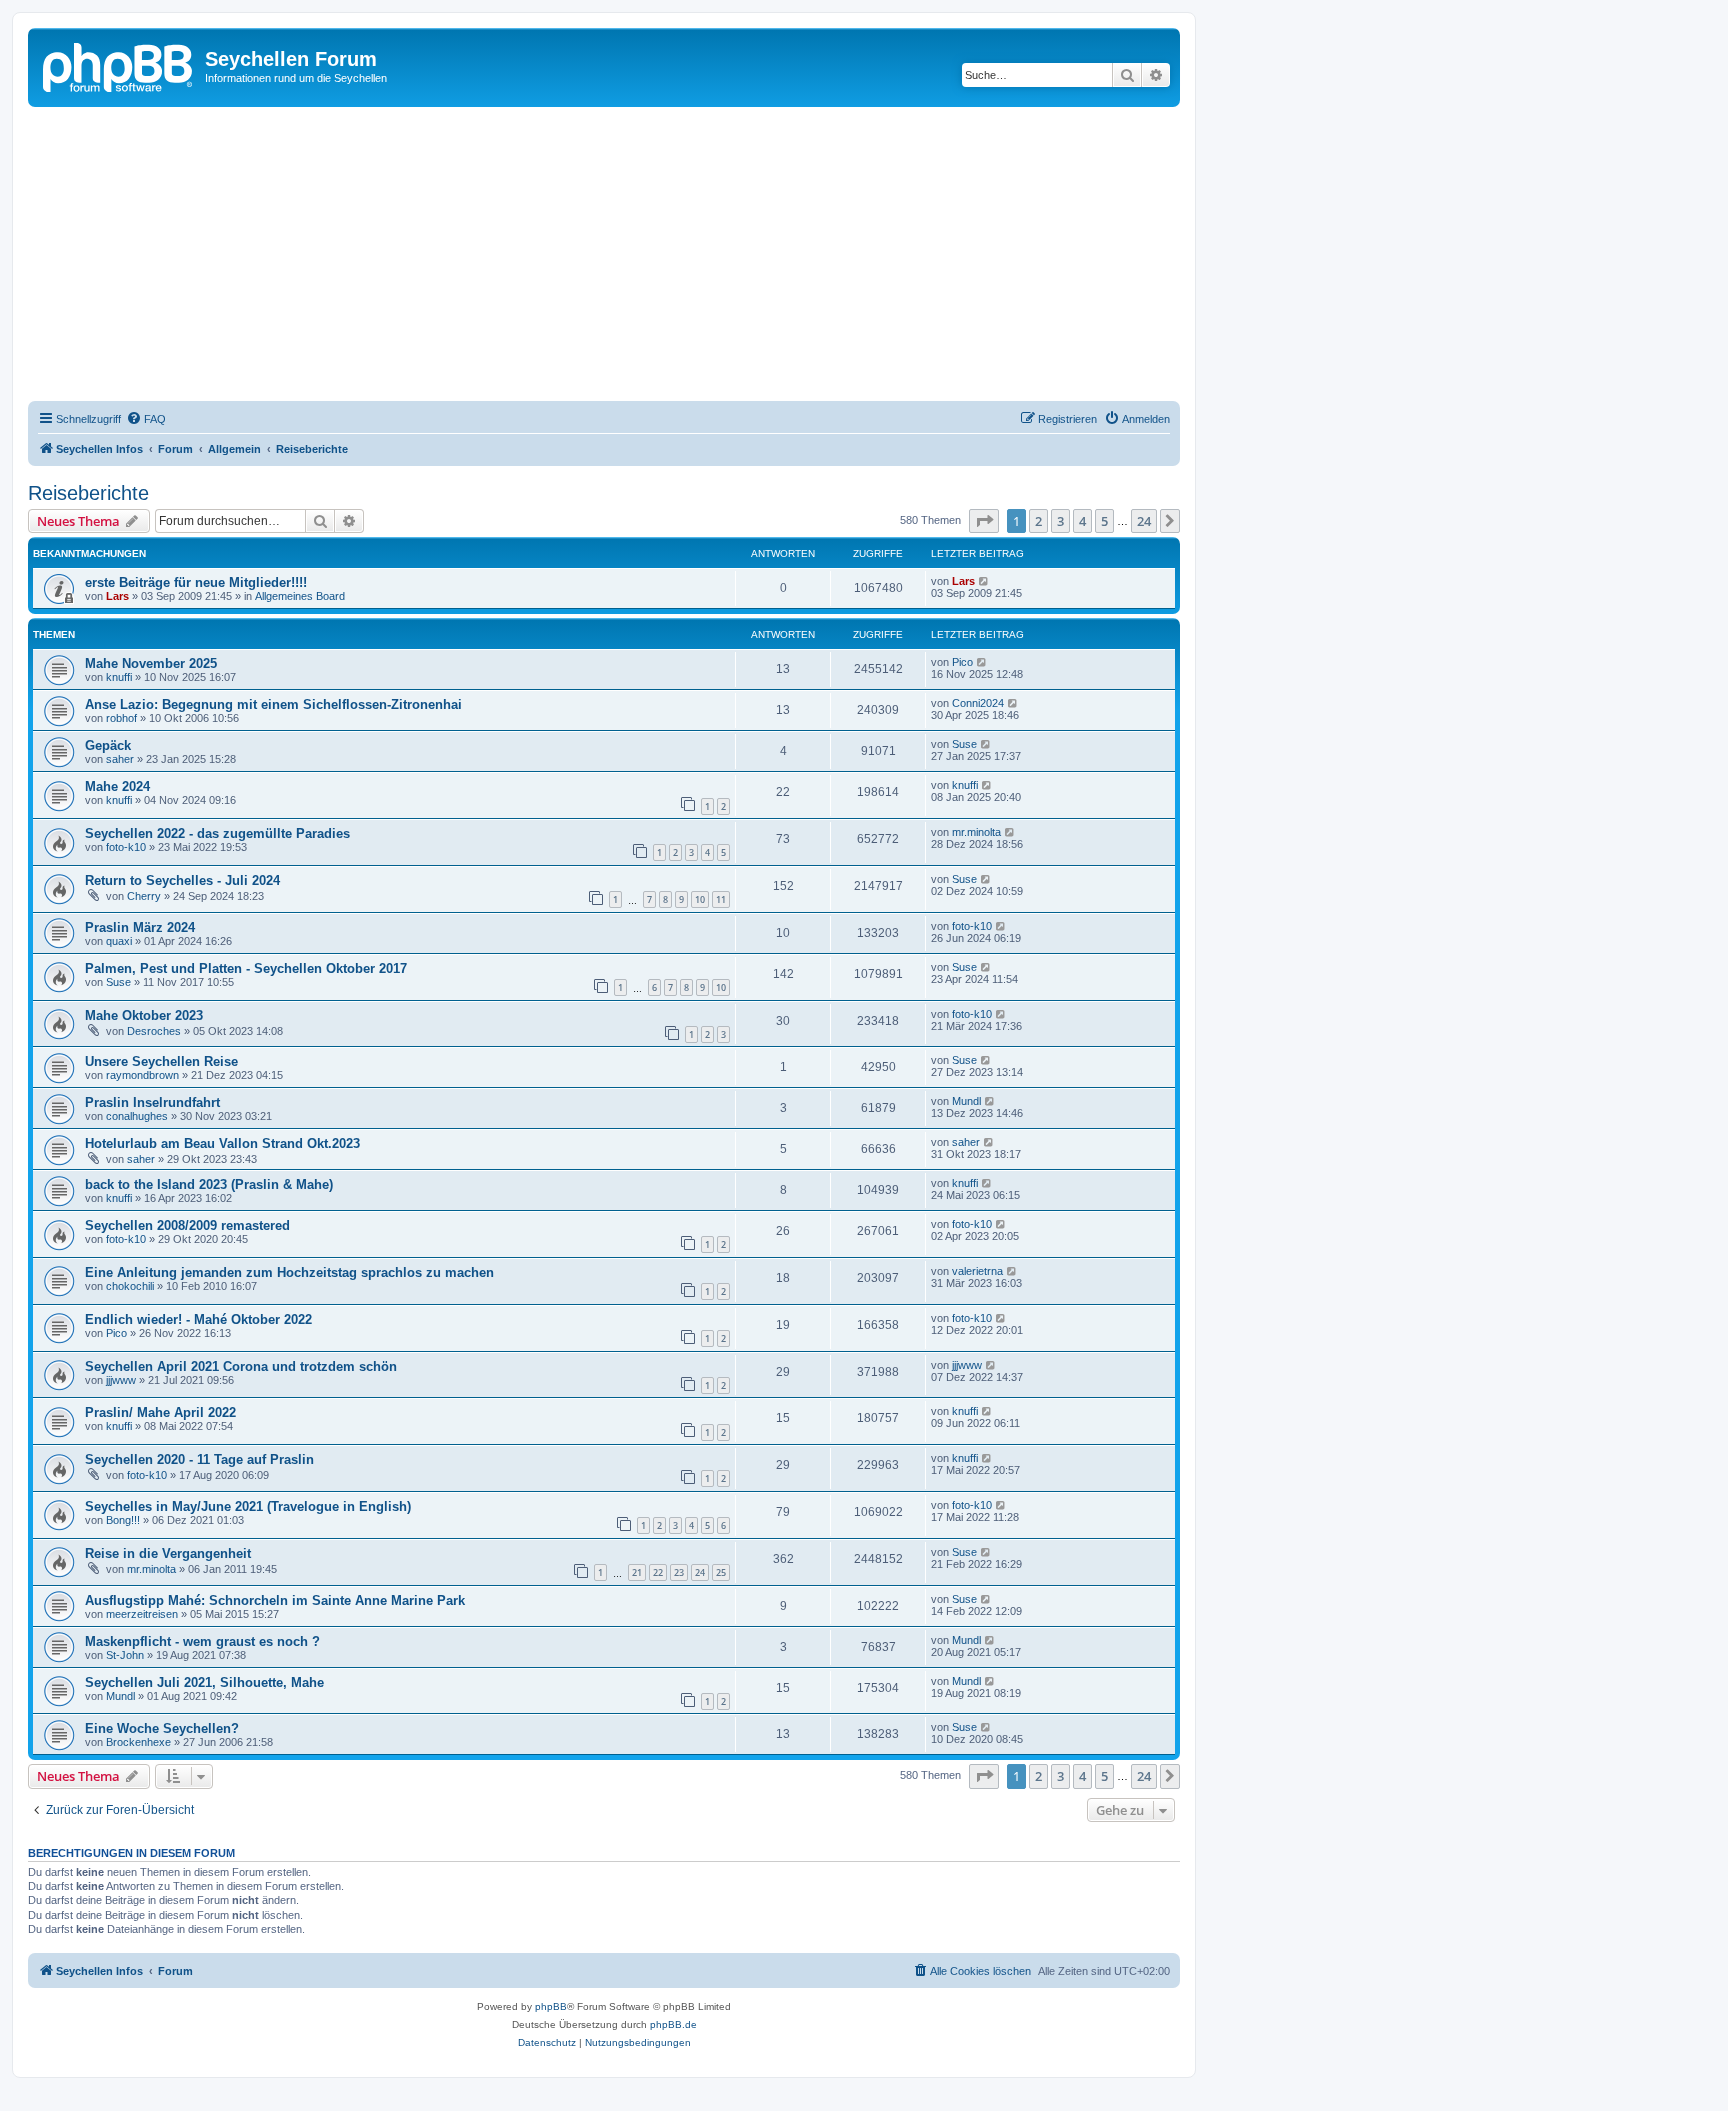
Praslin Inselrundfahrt (152, 1102)
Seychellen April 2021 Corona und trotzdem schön (241, 1366)
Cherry (144, 896)
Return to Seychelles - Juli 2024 (182, 880)
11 (721, 899)
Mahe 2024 (117, 786)
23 (679, 1572)
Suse (964, 744)
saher (120, 759)
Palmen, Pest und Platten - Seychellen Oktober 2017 (246, 968)
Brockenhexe (138, 1742)
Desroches (154, 1031)
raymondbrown (142, 1075)
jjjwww (121, 1380)
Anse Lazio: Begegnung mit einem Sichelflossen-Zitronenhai (273, 704)
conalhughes (137, 1116)
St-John (125, 1655)
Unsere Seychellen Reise (161, 1061)
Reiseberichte (88, 493)
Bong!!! (123, 1520)
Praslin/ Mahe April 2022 (160, 1412)
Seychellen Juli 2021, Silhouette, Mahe (204, 1682)
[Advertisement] (628, 257)
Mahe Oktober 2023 (144, 1015)
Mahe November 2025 (151, 663)
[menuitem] (146, 419)
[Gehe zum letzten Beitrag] (984, 581)
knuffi (119, 677)
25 (721, 1572)
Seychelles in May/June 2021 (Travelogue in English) (248, 1506)
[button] (984, 521)
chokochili (130, 1286)
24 (700, 1572)
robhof (121, 718)
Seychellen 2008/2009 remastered (187, 1225)
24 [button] (1144, 521)
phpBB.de (673, 2024)
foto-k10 (126, 847)
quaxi (119, 941)
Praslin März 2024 (140, 927)
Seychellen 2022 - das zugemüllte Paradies (217, 833)
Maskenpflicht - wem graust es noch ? (202, 1641)
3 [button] (1060, 521)
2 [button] (1038, 521)
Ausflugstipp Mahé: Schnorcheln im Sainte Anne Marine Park (275, 1600)
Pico (962, 662)
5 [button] (1104, 521)
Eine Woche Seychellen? (162, 1728)
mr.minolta (976, 832)
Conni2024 (978, 703)
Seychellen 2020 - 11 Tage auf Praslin (199, 1459)
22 (658, 1572)
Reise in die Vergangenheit (168, 1553)
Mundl (966, 1101)
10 (700, 899)
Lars (117, 596)
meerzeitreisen (142, 1614)
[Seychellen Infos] (119, 65)
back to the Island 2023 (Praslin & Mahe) (209, 1184)
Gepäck (108, 745)
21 (637, 1572)
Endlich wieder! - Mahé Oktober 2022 (198, 1319)
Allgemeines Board (300, 596)
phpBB (551, 2006)
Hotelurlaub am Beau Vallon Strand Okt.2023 (222, 1143)
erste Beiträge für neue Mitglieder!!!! (196, 582)
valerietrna (977, 1271)
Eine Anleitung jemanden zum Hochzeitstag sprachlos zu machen (289, 1272)
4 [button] (1082, 521)
